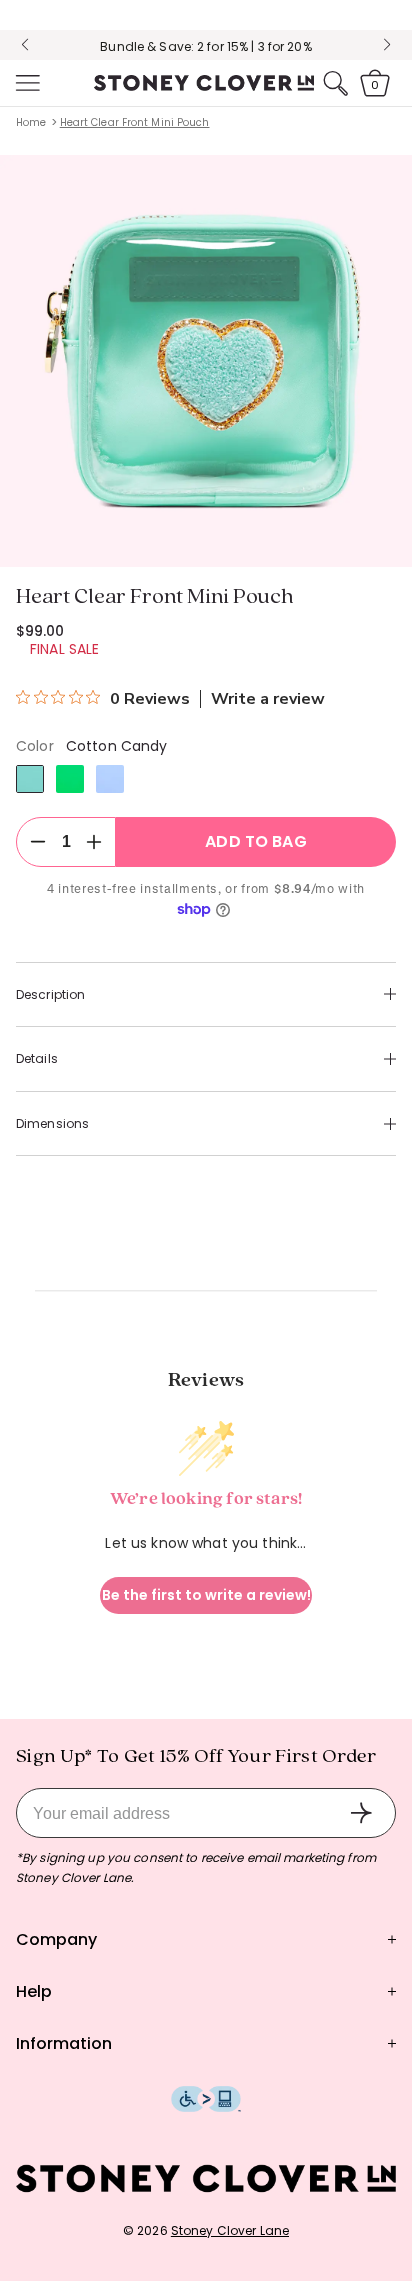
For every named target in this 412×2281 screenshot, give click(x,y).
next (387, 45)
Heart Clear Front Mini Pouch (135, 122)
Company (56, 1939)
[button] (26, 83)
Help (34, 1991)
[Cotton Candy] (30, 779)
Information (64, 2043)
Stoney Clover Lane (230, 2230)
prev (25, 45)
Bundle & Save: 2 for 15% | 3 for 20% (205, 46)
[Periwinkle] (110, 779)
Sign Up (361, 1813)
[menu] (26, 83)
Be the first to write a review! (206, 1595)
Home (31, 122)
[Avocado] (70, 779)
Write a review (268, 699)
